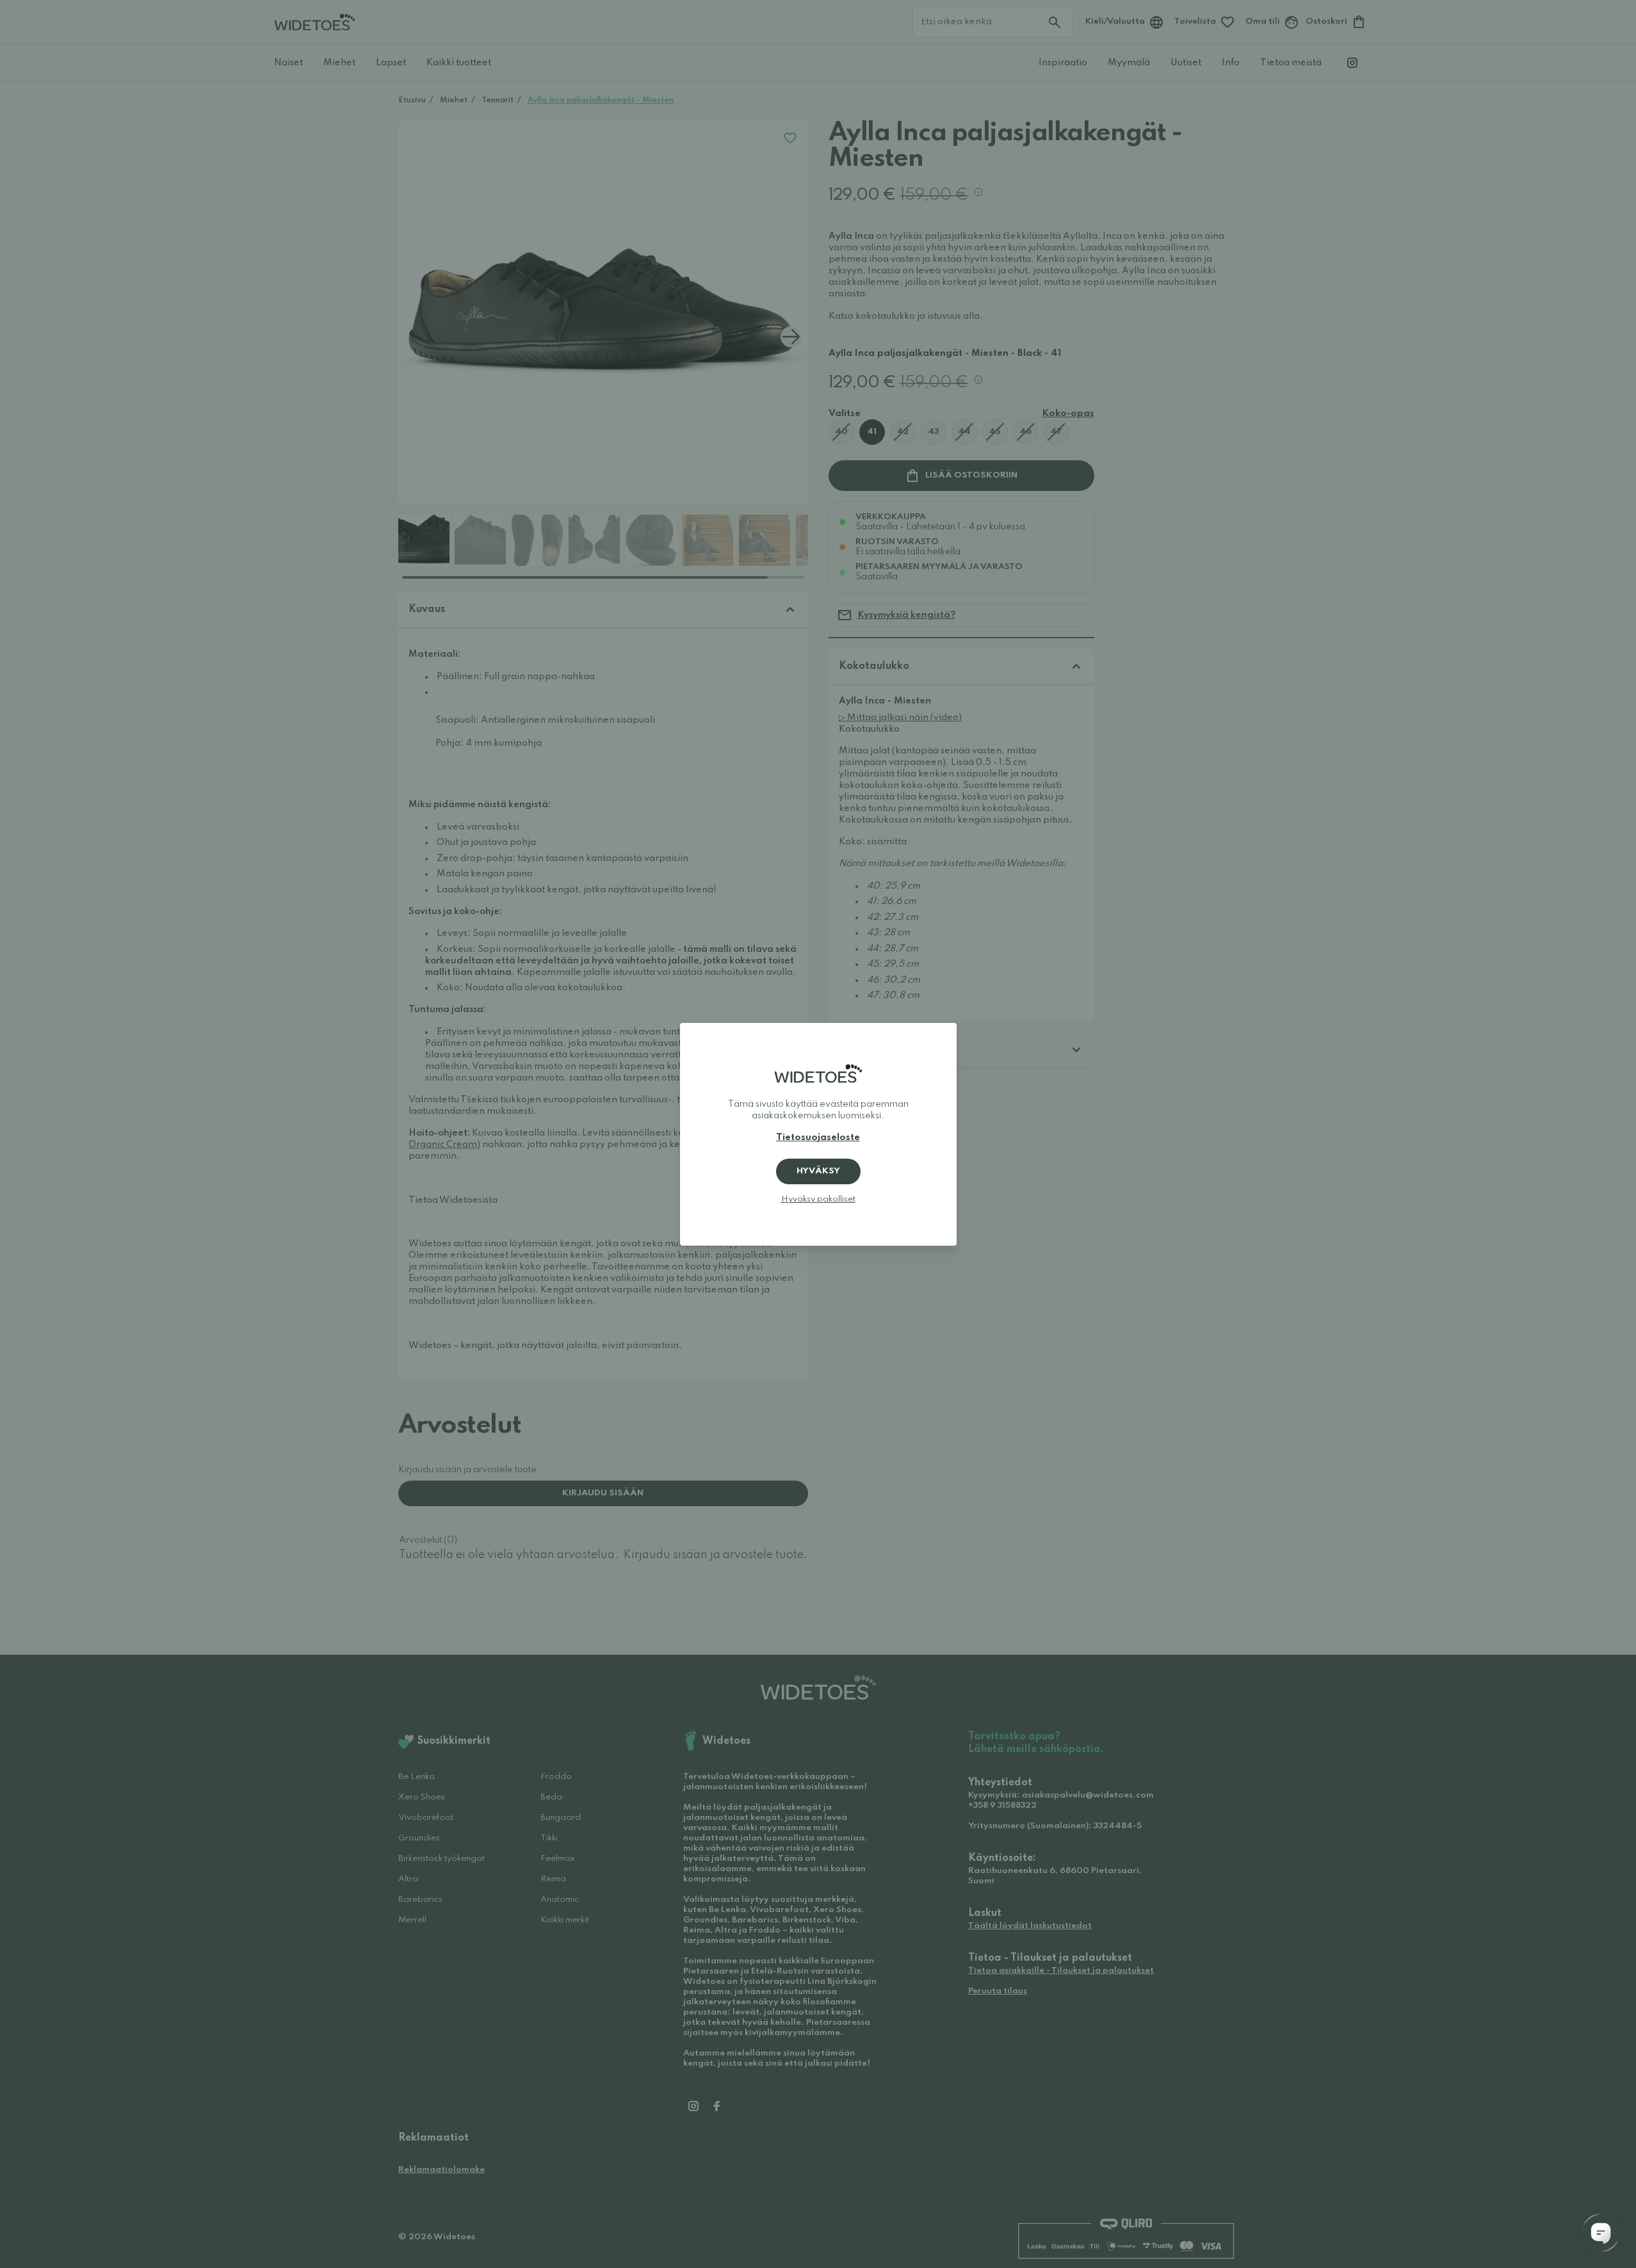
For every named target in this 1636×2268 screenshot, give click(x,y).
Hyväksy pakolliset (818, 1199)
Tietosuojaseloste (818, 1138)
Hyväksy (818, 1171)
